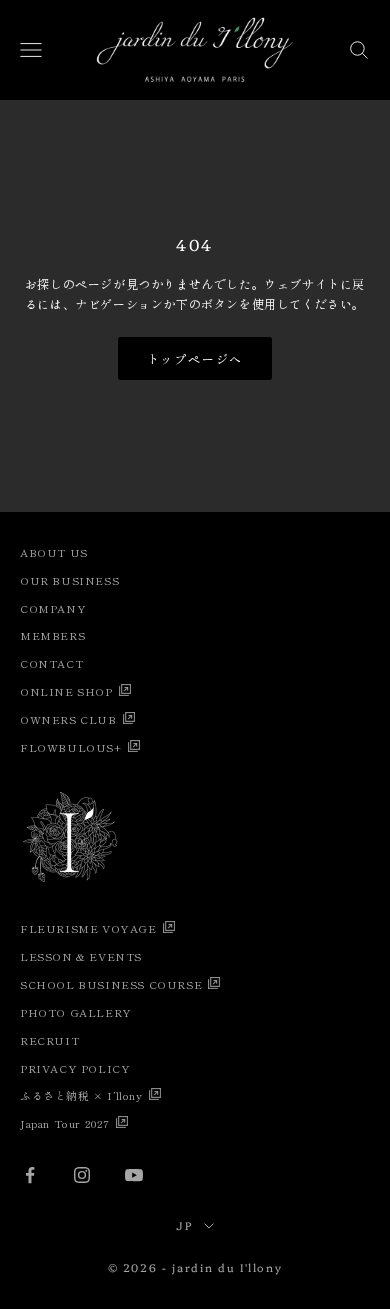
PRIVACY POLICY (75, 1068)
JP (184, 1225)
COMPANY (53, 608)
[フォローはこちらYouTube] (134, 1175)
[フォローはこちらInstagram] (82, 1175)
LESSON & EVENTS (81, 956)
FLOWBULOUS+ (71, 747)
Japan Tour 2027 (65, 1123)
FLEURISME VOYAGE (88, 928)
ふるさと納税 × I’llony (81, 1095)
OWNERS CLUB (68, 719)
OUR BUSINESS (69, 580)
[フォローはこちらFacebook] (30, 1175)
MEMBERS (52, 635)
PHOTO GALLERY (76, 1012)
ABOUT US (54, 552)
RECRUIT (49, 1040)
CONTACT (51, 663)
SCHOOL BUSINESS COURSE (111, 984)
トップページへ (195, 358)
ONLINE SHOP (66, 691)
